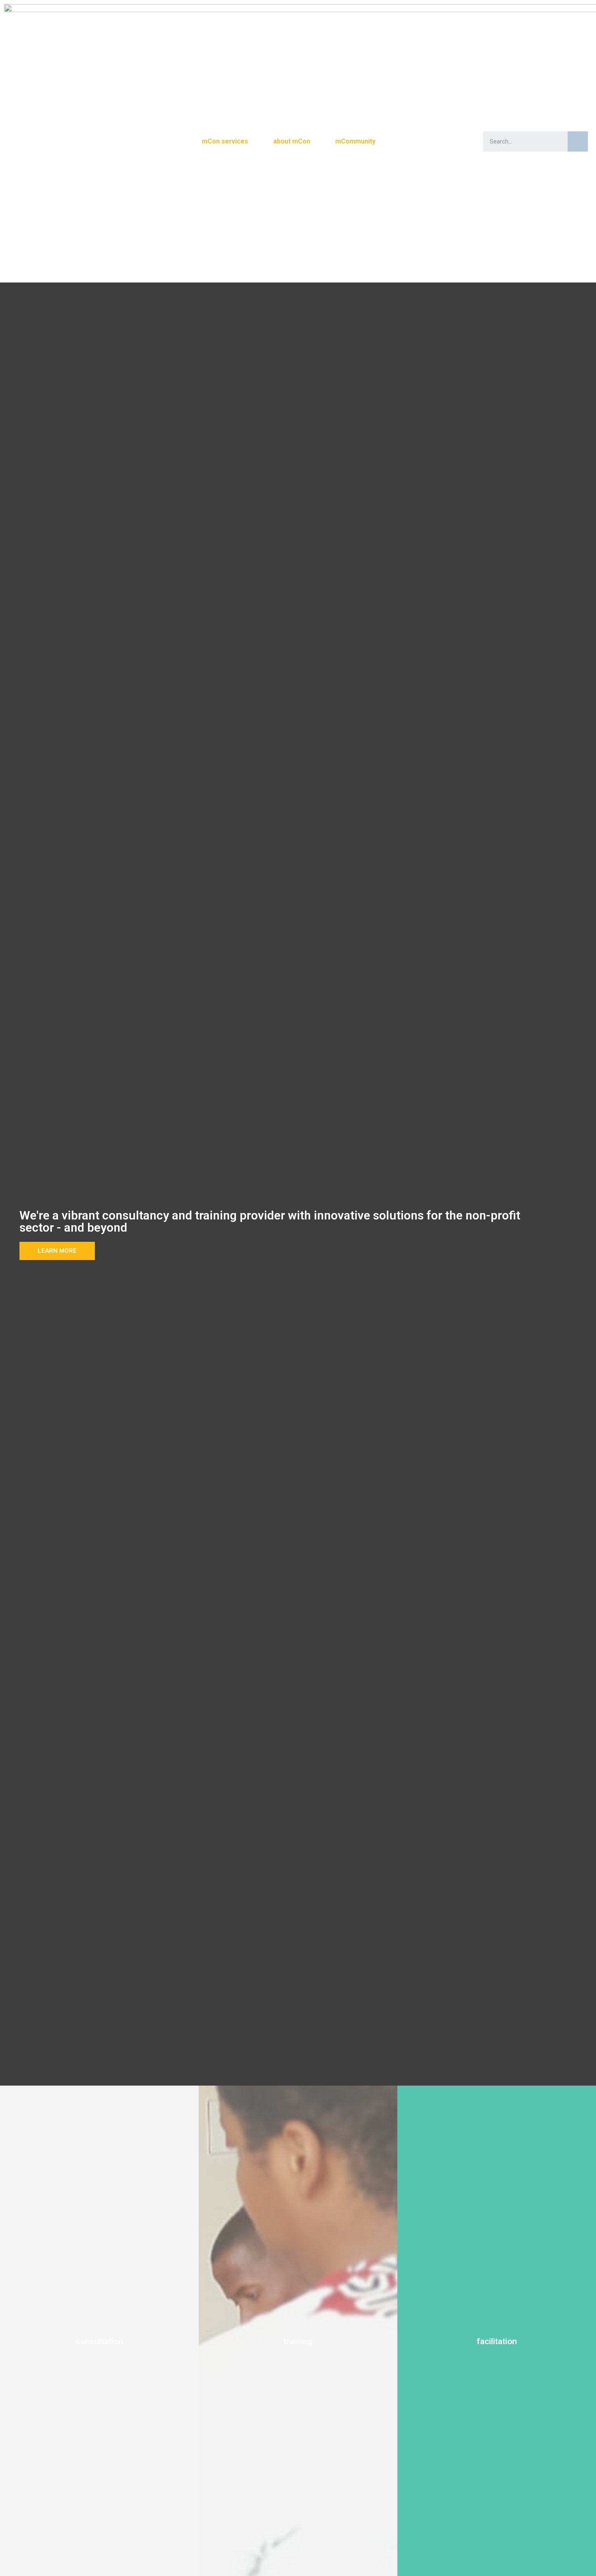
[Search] (578, 141)
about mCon (292, 141)
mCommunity (355, 141)
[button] (57, 1251)
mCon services (225, 141)
